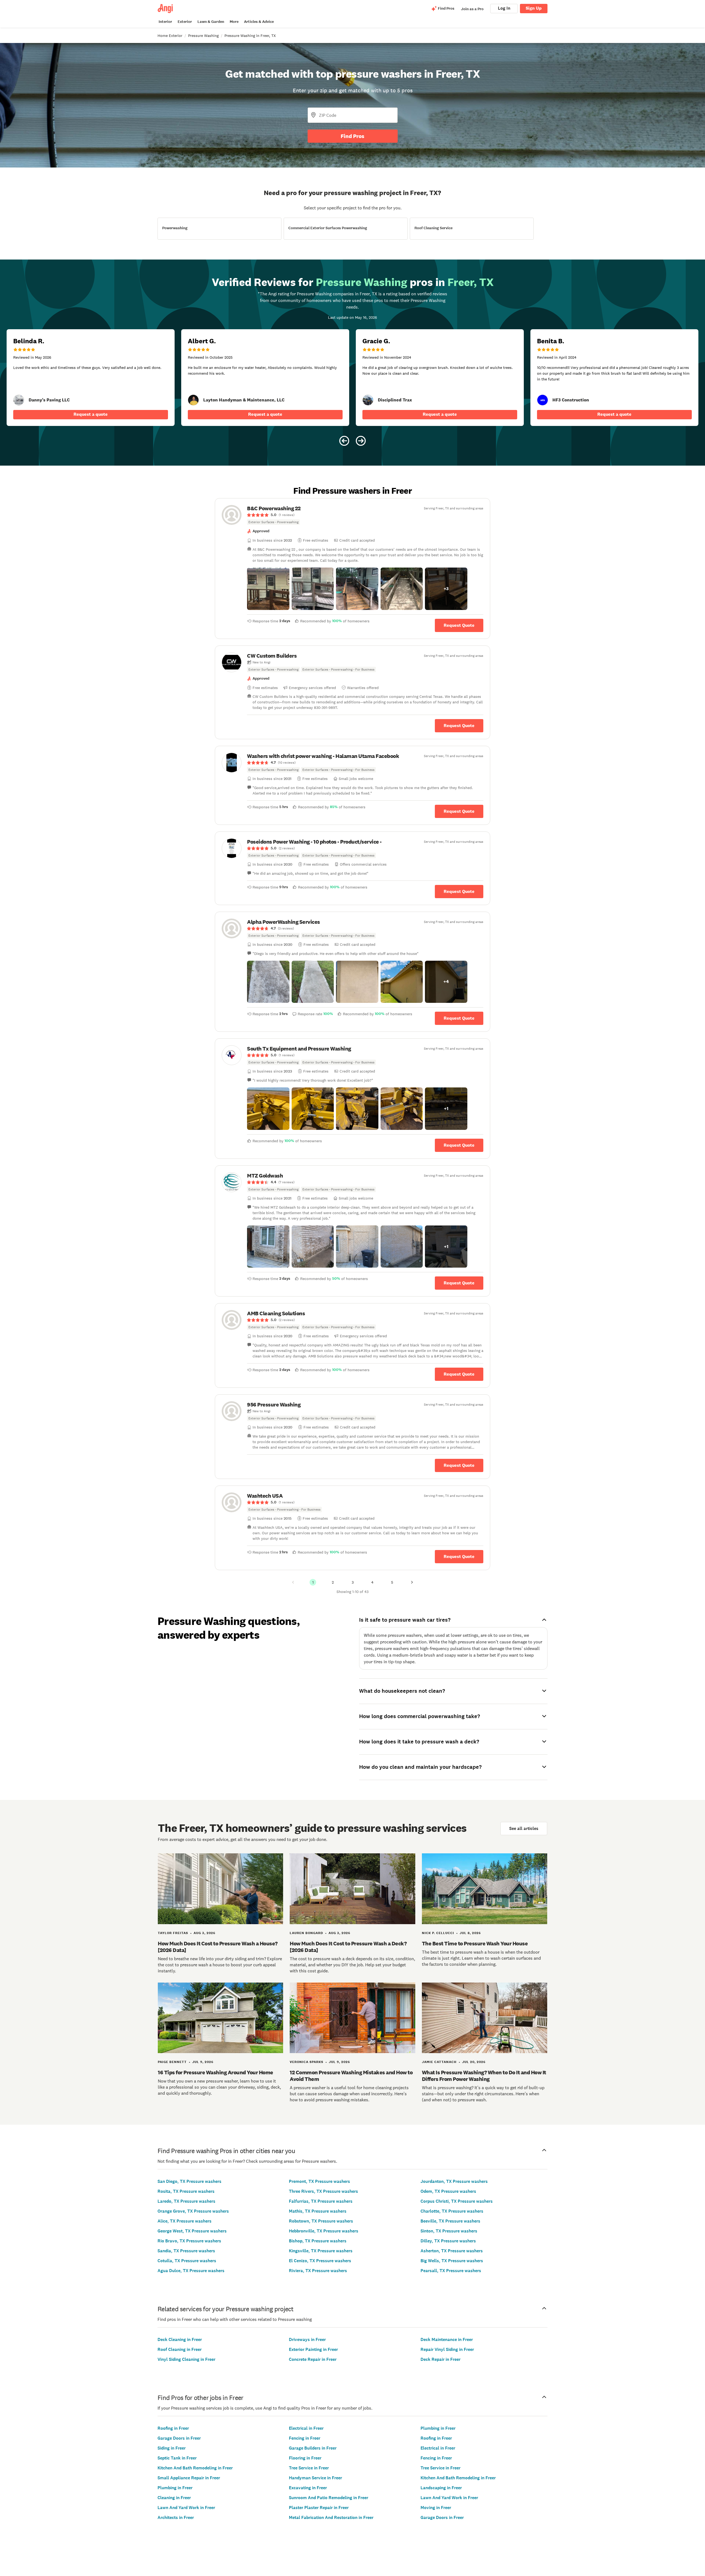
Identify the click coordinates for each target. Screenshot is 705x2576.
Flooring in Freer (305, 2458)
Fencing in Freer (305, 2438)
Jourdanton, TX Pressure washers (454, 2181)
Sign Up (534, 8)
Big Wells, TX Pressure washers (452, 2261)
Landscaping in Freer (441, 2488)
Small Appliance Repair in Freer (189, 2478)
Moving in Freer (436, 2508)
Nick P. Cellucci (438, 1933)
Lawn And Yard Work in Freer (186, 2508)
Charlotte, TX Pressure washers (452, 2211)
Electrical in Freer (306, 2428)
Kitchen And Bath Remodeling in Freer (195, 2468)
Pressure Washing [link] (203, 36)
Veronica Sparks (307, 2062)
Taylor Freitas (173, 1933)
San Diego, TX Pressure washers (189, 2181)
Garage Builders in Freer (313, 2448)
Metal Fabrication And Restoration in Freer (331, 2517)
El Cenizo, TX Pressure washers (320, 2261)
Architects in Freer (176, 2517)
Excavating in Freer (308, 2488)
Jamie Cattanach (439, 2062)
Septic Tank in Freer (177, 2458)
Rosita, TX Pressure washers (186, 2191)
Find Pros (352, 136)
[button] (268, 589)
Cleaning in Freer (174, 2498)
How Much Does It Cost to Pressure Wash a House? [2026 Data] (218, 1947)
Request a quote (91, 414)
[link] (19, 400)
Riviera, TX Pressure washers (318, 2271)
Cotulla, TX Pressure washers (187, 2261)
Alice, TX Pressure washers (185, 2221)
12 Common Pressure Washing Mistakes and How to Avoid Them (351, 2076)
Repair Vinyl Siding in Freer (447, 2349)
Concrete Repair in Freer (313, 2359)
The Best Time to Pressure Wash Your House (475, 1943)
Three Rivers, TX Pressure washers (323, 2191)
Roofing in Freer (173, 2428)
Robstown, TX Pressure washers (321, 2221)
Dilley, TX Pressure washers (448, 2241)
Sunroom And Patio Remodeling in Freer (329, 2498)
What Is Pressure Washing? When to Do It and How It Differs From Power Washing (484, 2076)
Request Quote (459, 625)
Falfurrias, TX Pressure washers (321, 2201)
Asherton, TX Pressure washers (452, 2251)
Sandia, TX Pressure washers (186, 2251)
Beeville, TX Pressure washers (450, 2221)
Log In (504, 8)
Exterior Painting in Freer (313, 2349)
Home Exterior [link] (170, 36)
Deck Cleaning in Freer (180, 2339)
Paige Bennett (172, 2062)
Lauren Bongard (306, 1933)
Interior (165, 22)
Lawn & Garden (211, 22)
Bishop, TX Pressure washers (318, 2241)
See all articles (524, 1828)
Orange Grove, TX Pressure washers (193, 2211)
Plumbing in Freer (175, 2488)
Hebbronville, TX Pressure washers (324, 2231)
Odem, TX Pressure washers (448, 2191)
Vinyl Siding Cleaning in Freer (186, 2359)
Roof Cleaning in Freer (180, 2349)
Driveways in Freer (307, 2339)
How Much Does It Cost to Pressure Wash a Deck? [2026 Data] (348, 1947)
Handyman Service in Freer (315, 2478)
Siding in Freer (172, 2448)
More (234, 22)
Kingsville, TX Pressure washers (321, 2251)
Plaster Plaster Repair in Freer (319, 2508)
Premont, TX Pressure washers (319, 2181)
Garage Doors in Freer (179, 2438)
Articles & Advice (259, 22)
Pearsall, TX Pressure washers (451, 2271)
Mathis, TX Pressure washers (318, 2211)
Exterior (185, 22)
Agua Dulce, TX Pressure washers (191, 2271)
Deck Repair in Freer (440, 2359)
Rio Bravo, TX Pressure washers (189, 2241)
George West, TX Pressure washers (192, 2231)
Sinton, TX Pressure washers (449, 2231)
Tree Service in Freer (309, 2468)
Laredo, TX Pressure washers (186, 2201)
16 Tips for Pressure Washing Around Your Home (215, 2072)
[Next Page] (412, 1582)
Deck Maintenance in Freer (447, 2339)
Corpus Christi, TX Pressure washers (457, 2201)
